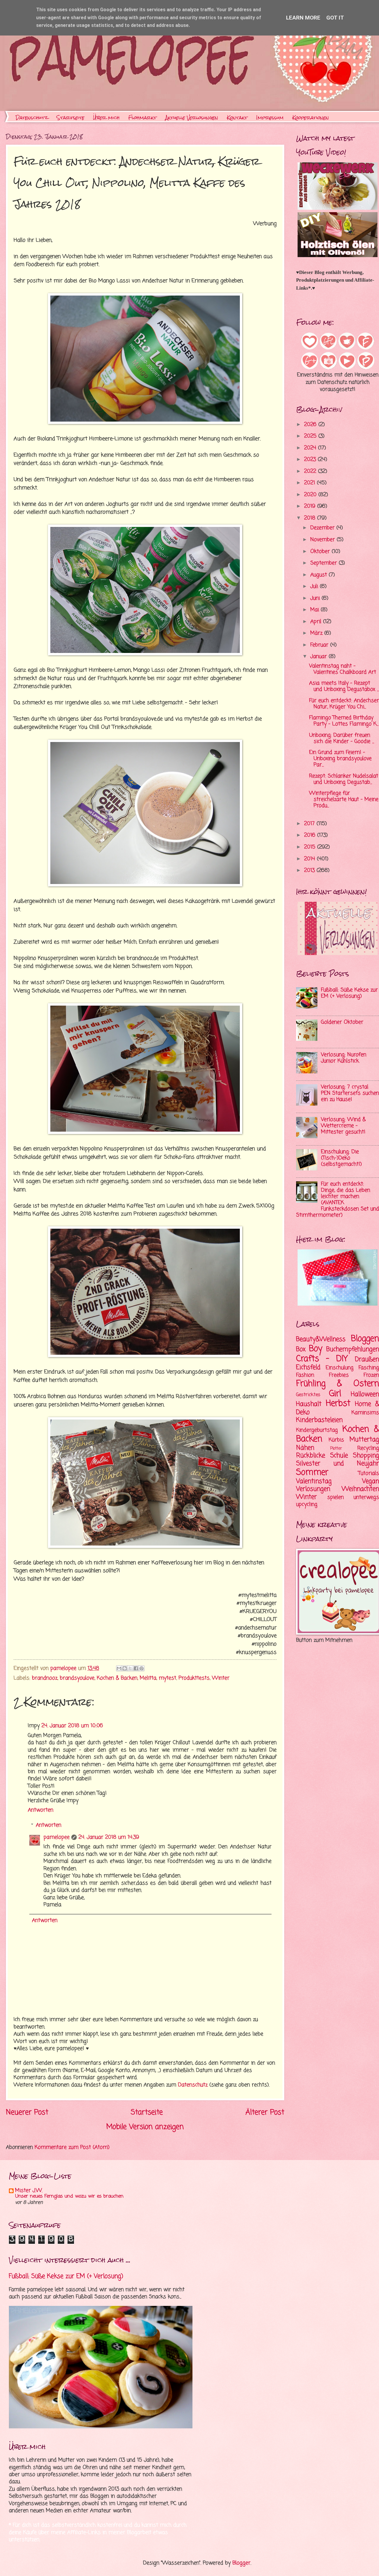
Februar (320, 645)
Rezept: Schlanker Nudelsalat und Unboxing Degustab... (344, 779)
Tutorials (369, 1474)
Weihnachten (360, 1489)
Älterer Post (265, 2113)
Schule (339, 1456)
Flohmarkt (142, 118)
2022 (311, 471)
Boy (316, 1349)
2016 (311, 835)
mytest (167, 1678)
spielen (335, 1497)
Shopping (366, 1456)
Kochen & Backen (117, 1678)
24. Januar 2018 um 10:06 (72, 1726)
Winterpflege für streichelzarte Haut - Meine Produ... (344, 800)
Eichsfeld (308, 1367)
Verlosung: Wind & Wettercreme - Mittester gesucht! (343, 1126)
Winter (221, 1678)
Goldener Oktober (342, 1022)
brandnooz (45, 1678)
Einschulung (340, 1368)
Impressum (270, 118)
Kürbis (336, 1440)
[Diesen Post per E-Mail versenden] (119, 1668)
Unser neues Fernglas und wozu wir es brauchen (69, 2196)
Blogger (241, 2563)
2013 (310, 871)
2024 (311, 448)
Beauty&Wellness (321, 1339)
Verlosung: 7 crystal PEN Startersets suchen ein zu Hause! (350, 1093)
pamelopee (57, 1837)
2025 (311, 436)
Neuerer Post (27, 2113)
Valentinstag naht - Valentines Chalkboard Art (343, 669)
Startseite (70, 118)
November (323, 540)
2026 (311, 425)
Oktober (321, 552)
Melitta (148, 1678)
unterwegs (366, 1497)
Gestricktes (308, 1395)
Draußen (367, 1359)
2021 (310, 483)
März (317, 633)
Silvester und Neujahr (338, 1464)
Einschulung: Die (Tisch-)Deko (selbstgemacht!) (341, 1158)
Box (301, 1349)
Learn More (303, 18)
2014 (310, 859)
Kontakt (237, 118)
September (325, 563)
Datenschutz (32, 118)
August (319, 575)
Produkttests (194, 1678)
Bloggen (365, 1339)
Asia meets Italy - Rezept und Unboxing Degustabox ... (344, 686)
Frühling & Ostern (338, 1384)
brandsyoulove (77, 1678)
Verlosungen (313, 1489)
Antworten (41, 1810)
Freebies (339, 1375)
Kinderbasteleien (319, 1420)
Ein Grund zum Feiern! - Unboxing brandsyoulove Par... (340, 759)
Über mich (106, 118)
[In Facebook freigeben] (136, 1668)
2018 (311, 518)
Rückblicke (311, 1456)
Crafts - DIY (322, 1359)
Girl (335, 1394)
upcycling (307, 1505)
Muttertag (364, 1440)
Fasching (369, 1368)
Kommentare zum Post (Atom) (72, 2147)
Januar (319, 657)
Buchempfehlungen (353, 1349)
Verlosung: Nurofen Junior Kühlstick (344, 1058)
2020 (311, 495)
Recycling (368, 1448)
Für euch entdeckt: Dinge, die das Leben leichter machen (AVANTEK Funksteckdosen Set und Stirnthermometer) (338, 1200)
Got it (335, 18)
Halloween (365, 1394)
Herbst (338, 1404)
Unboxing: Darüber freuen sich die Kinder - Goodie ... (342, 738)
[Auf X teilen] (130, 1668)
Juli (315, 587)
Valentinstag (314, 1481)
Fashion (305, 1375)
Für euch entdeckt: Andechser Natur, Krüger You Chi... (344, 704)
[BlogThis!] (125, 1668)
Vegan (371, 1481)
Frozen (371, 1375)
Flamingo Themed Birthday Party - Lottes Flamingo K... (344, 721)
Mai (315, 610)
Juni (316, 598)
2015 (311, 847)
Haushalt (309, 1404)
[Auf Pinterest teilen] (142, 1668)
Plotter (336, 1449)
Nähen (305, 1448)
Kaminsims (365, 1413)
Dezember (323, 528)
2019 (311, 506)
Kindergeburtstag (317, 1430)
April (317, 622)
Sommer (312, 1473)
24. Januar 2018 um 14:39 (109, 1837)
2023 (311, 460)
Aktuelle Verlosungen (192, 118)
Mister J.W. (29, 2191)
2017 (310, 824)
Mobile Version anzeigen (145, 2127)
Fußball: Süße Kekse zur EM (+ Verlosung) (349, 993)
